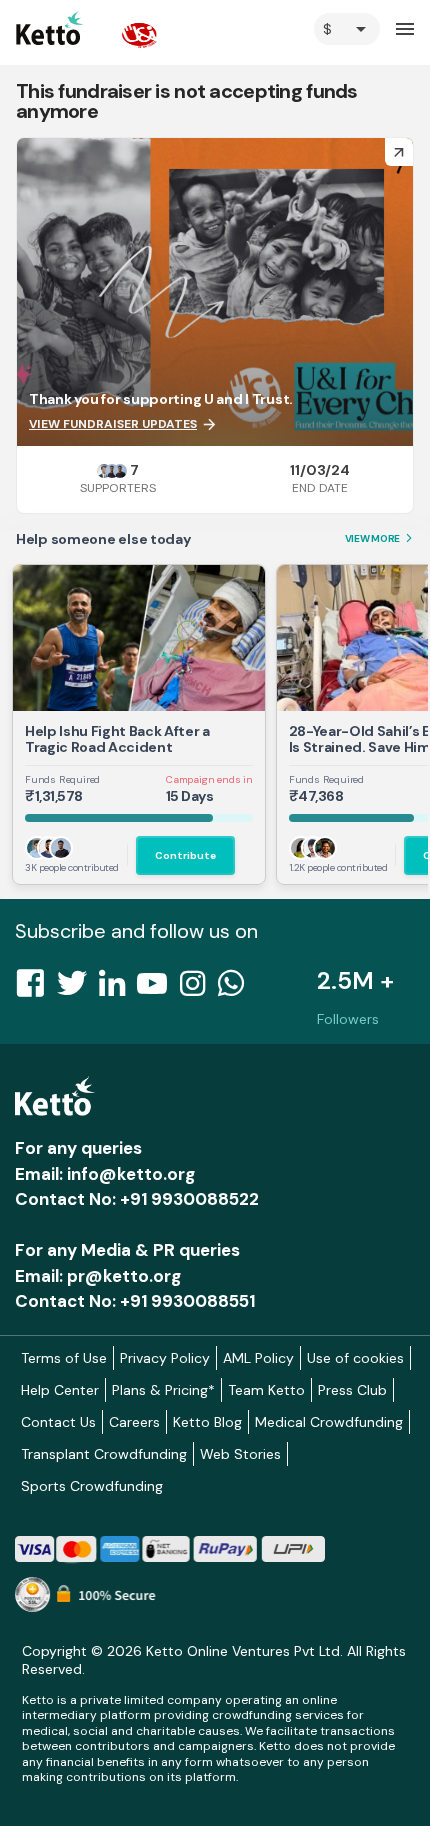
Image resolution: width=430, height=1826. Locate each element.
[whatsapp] (237, 989)
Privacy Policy (165, 1358)
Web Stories (240, 1454)
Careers (134, 1422)
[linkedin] (118, 989)
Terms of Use (64, 1358)
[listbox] (347, 29)
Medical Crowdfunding (329, 1422)
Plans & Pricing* (163, 1390)
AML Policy (258, 1358)
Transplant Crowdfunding (104, 1454)
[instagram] (198, 989)
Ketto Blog (207, 1422)
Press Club (352, 1390)
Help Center (60, 1390)
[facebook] (36, 989)
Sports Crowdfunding (92, 1486)
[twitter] (78, 989)
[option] (347, 29)
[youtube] (158, 989)
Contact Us (58, 1422)
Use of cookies (355, 1358)
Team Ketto (266, 1390)
